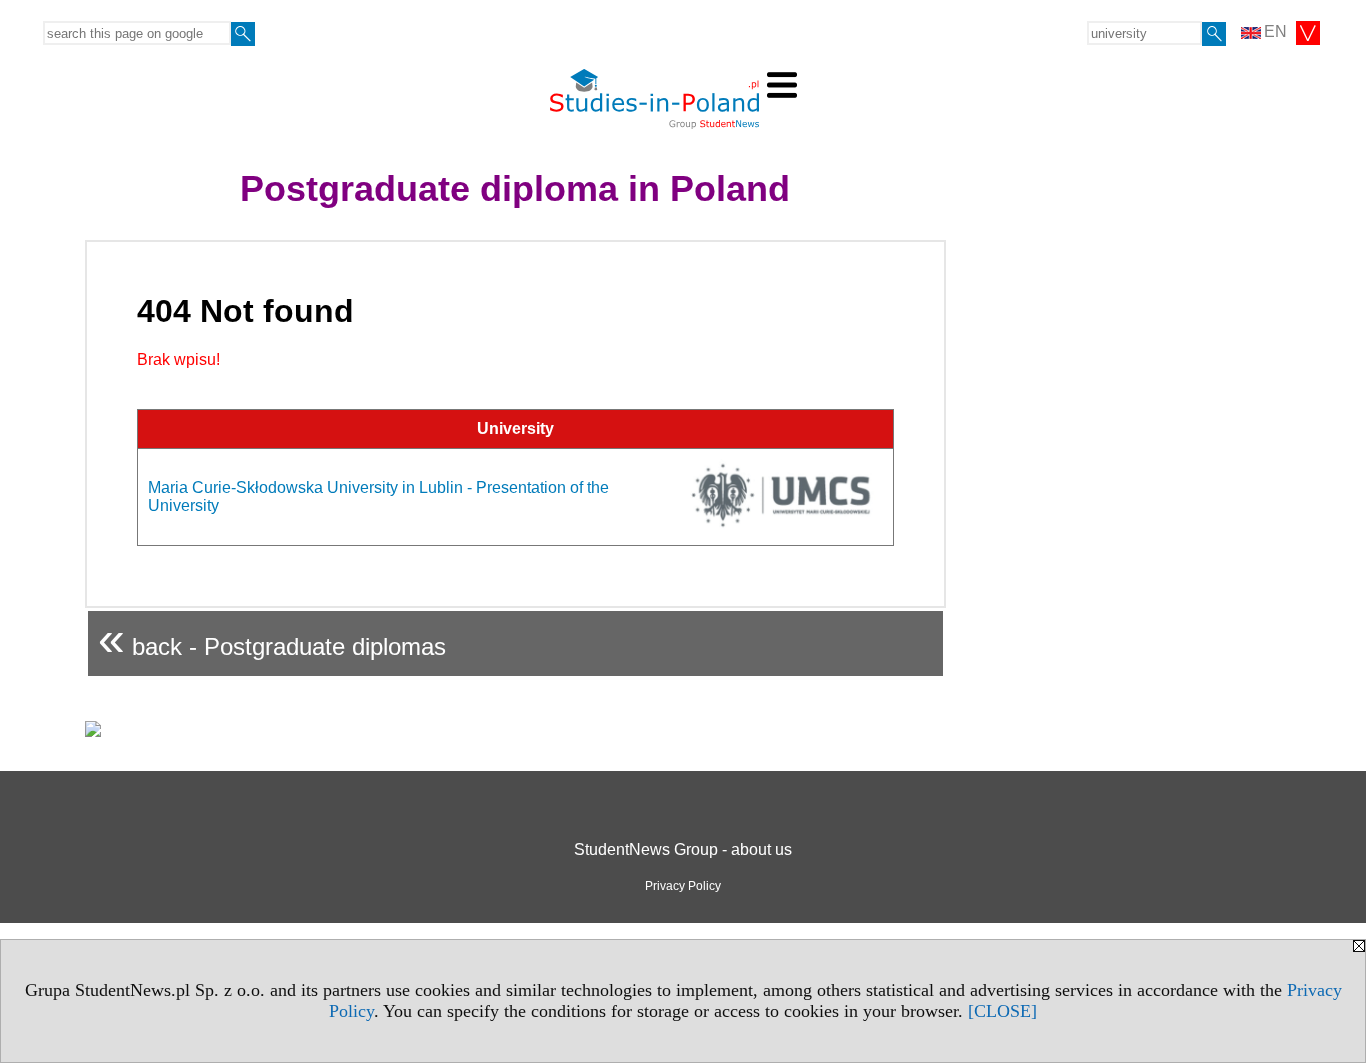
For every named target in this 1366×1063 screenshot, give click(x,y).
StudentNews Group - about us (683, 849)
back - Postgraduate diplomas (272, 638)
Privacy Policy (683, 886)
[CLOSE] (1002, 1011)
